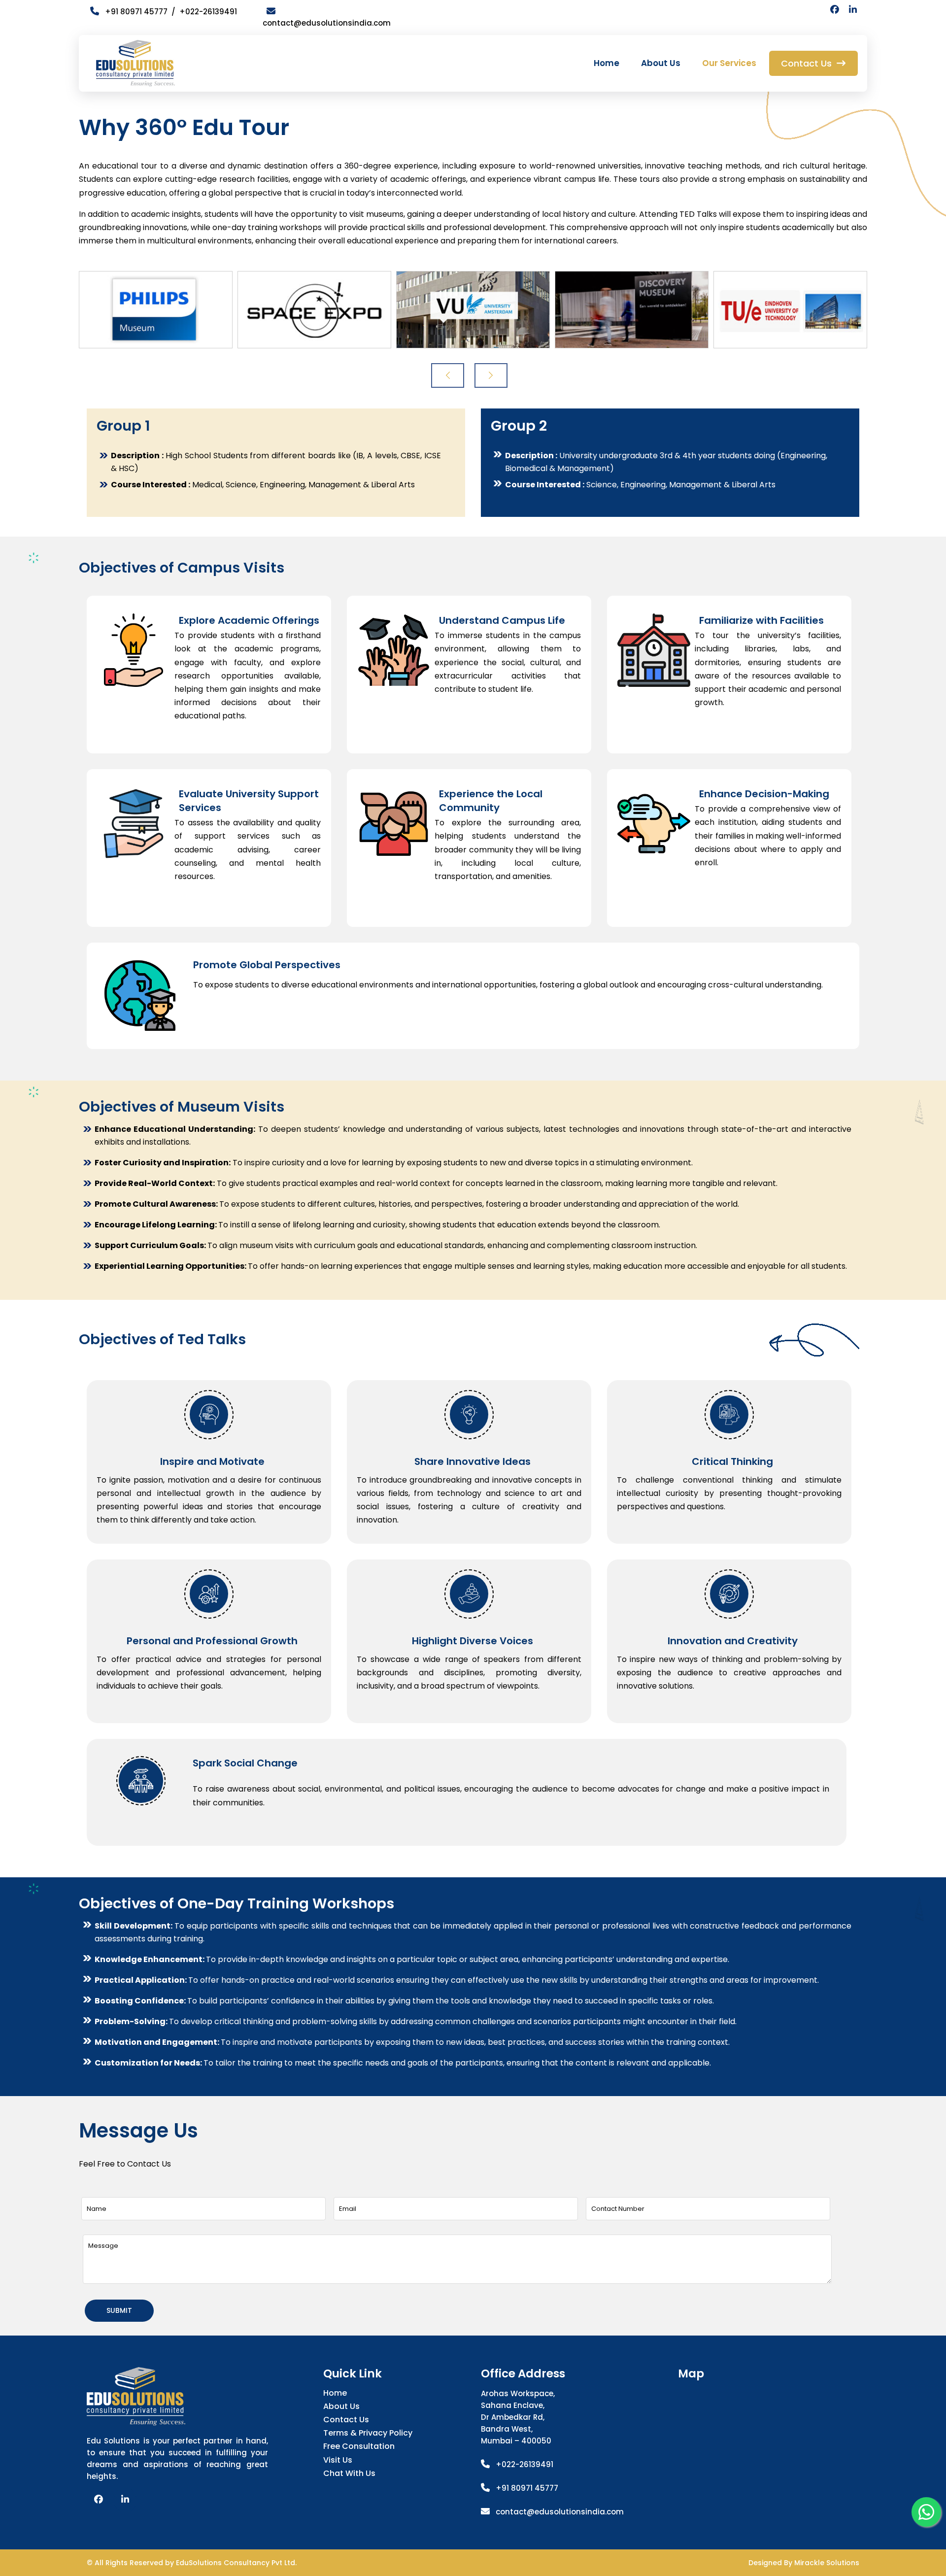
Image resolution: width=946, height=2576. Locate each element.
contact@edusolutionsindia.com (560, 2512)
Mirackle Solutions (827, 2563)
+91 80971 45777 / (139, 12)
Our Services (729, 63)
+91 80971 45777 (527, 2488)
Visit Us (338, 2460)
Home (607, 63)
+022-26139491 (208, 12)
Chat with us (349, 2473)
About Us (661, 63)
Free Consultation (359, 2446)
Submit (119, 2310)
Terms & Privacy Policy (368, 2433)
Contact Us (346, 2420)
